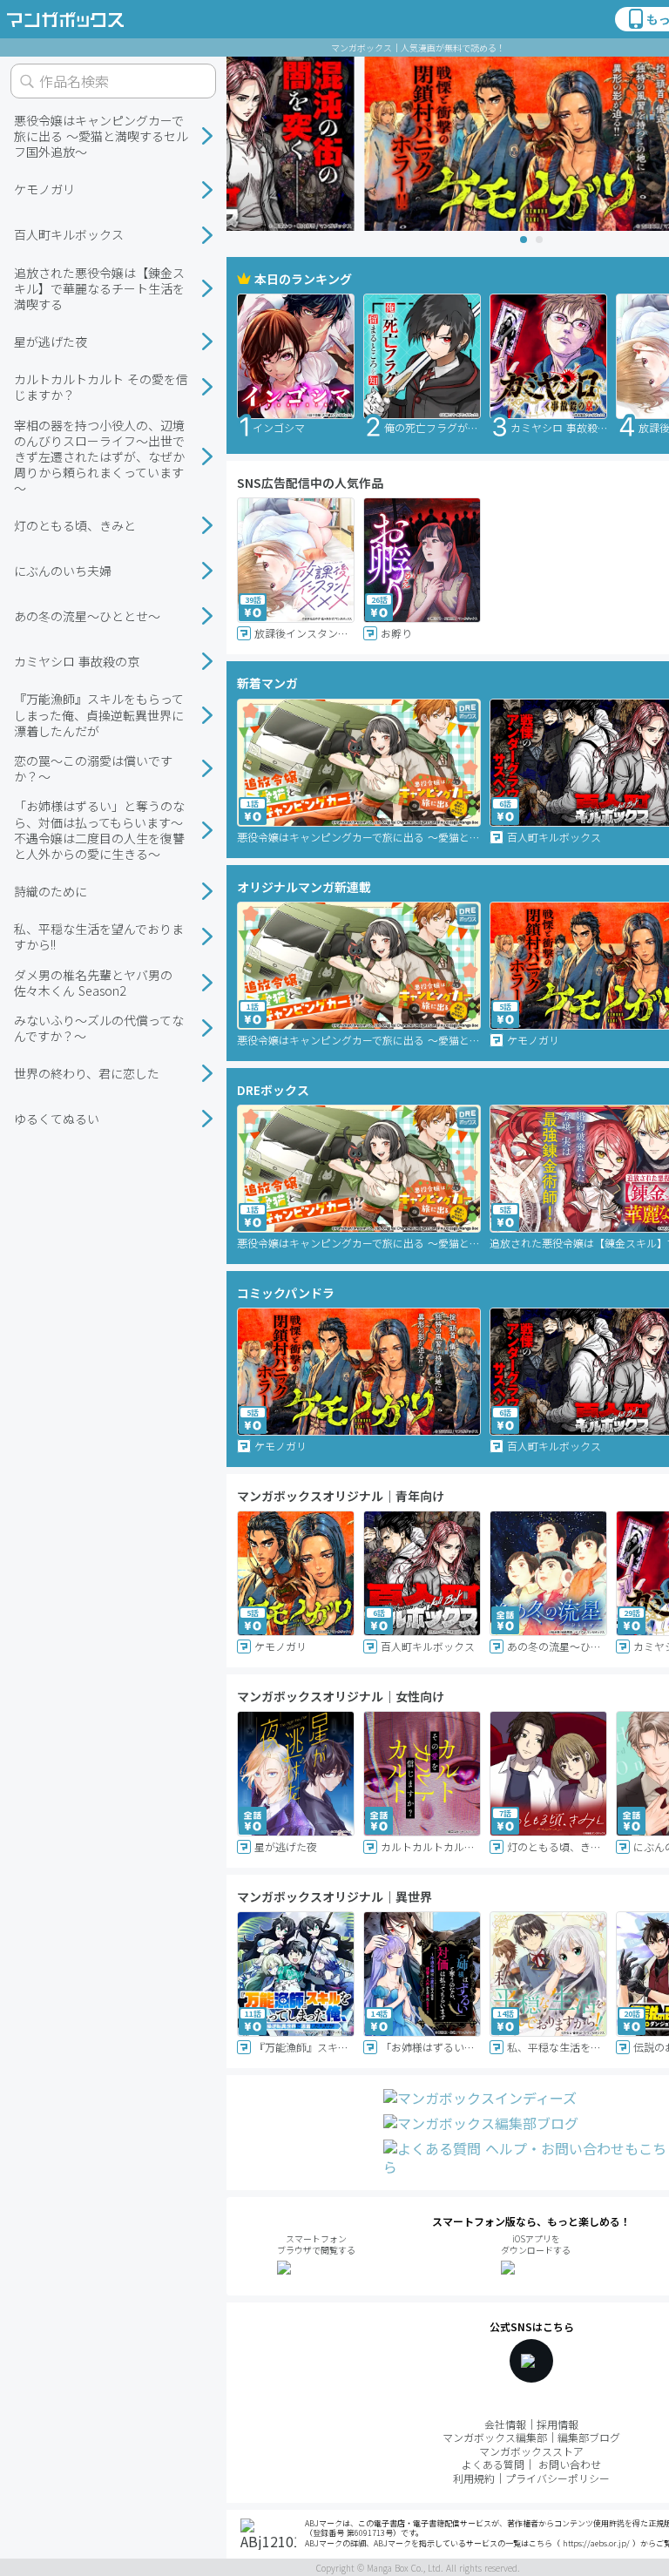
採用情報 (557, 2424)
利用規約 (474, 2478)
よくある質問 (493, 2464)
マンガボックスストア (531, 2451)
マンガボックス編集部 (495, 2437)
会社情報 (505, 2424)
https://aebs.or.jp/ (596, 2543)
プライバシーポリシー (557, 2478)
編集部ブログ (589, 2437)
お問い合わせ (570, 2464)
